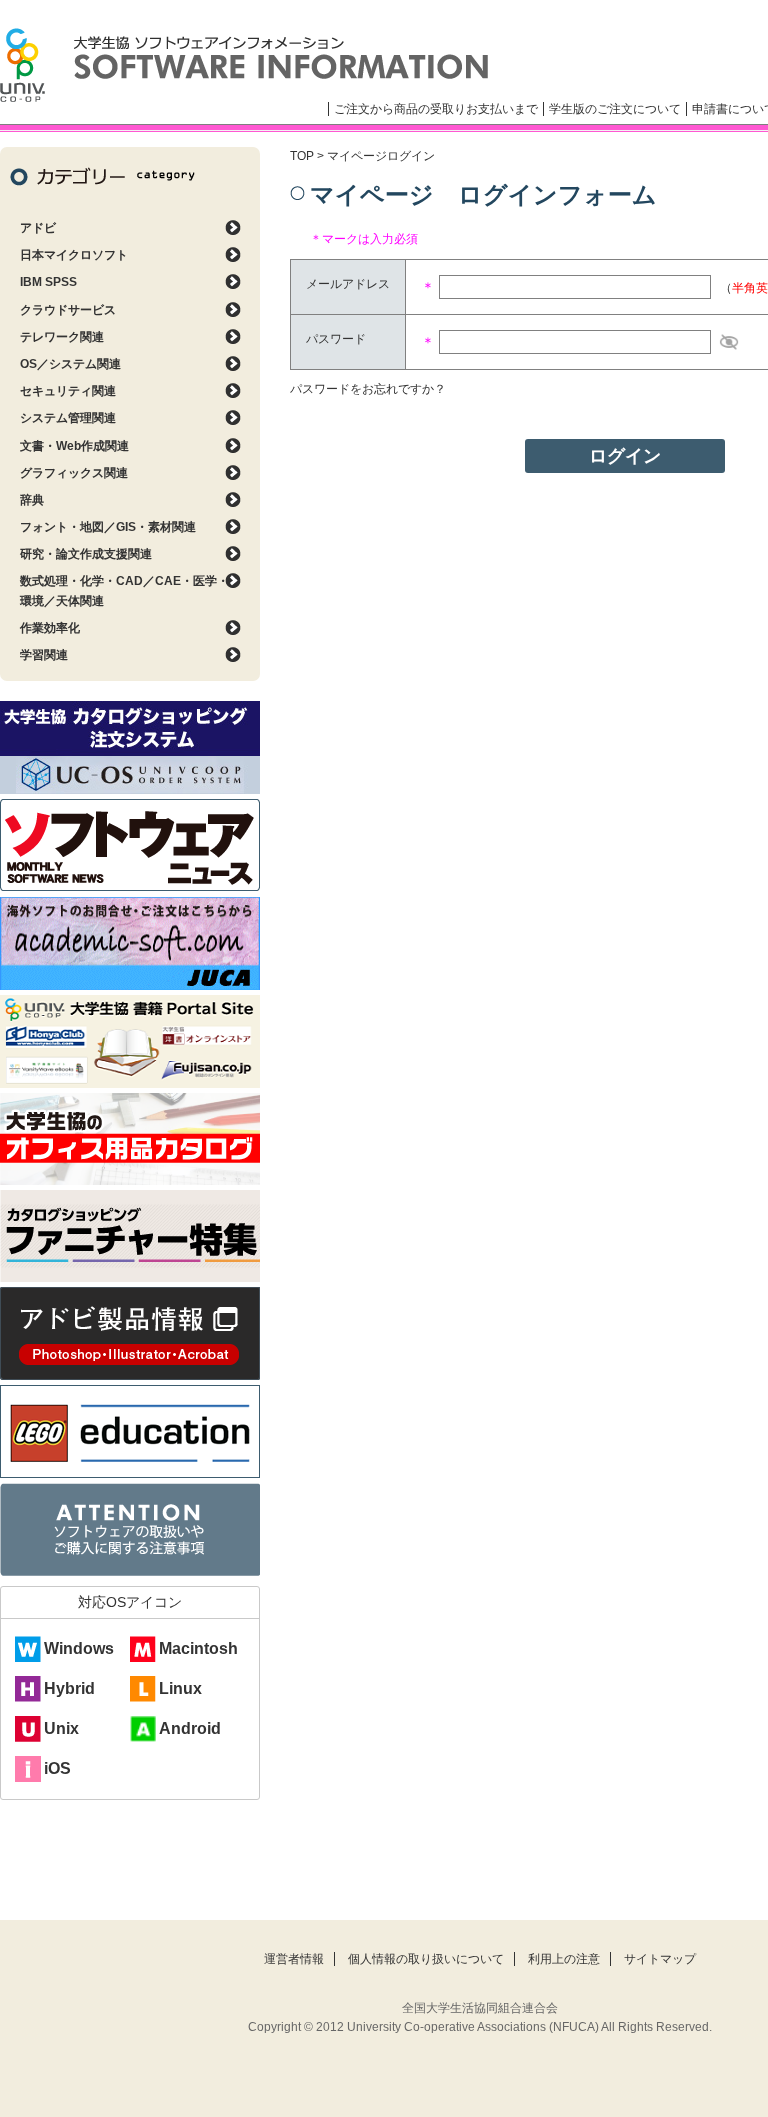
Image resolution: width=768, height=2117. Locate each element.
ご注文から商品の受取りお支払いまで (436, 109)
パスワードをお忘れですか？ (368, 389)
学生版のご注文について (615, 109)
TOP (302, 156)
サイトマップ (660, 1959)
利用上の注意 (564, 1959)
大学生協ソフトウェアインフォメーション (244, 65)
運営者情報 (294, 1959)
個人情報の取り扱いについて (426, 1959)
